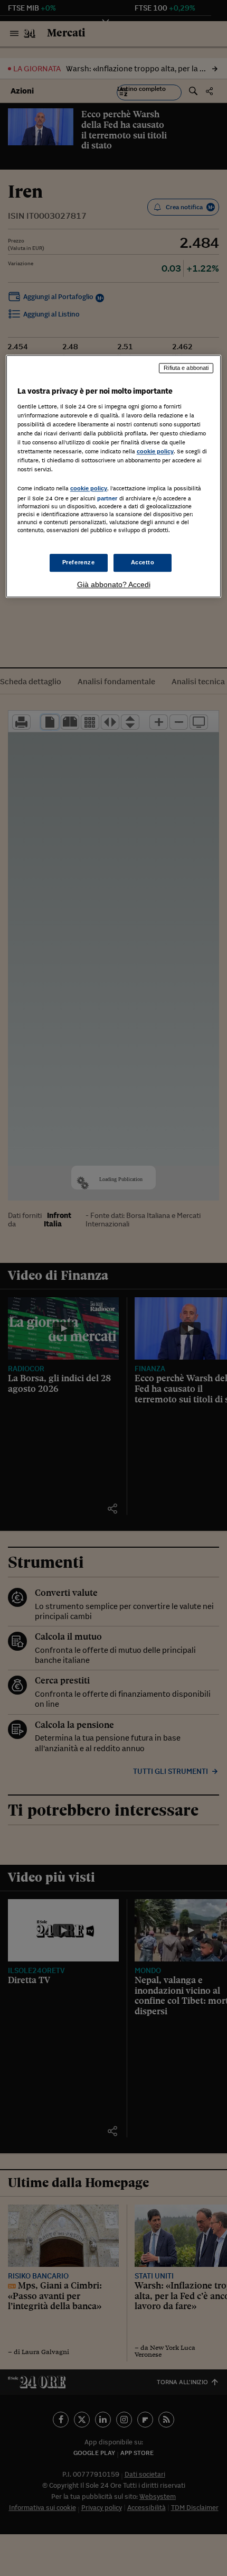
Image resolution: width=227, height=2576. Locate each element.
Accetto (143, 562)
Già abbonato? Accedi (114, 584)
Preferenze (79, 562)
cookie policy (155, 451)
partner (107, 499)
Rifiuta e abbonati (186, 368)
